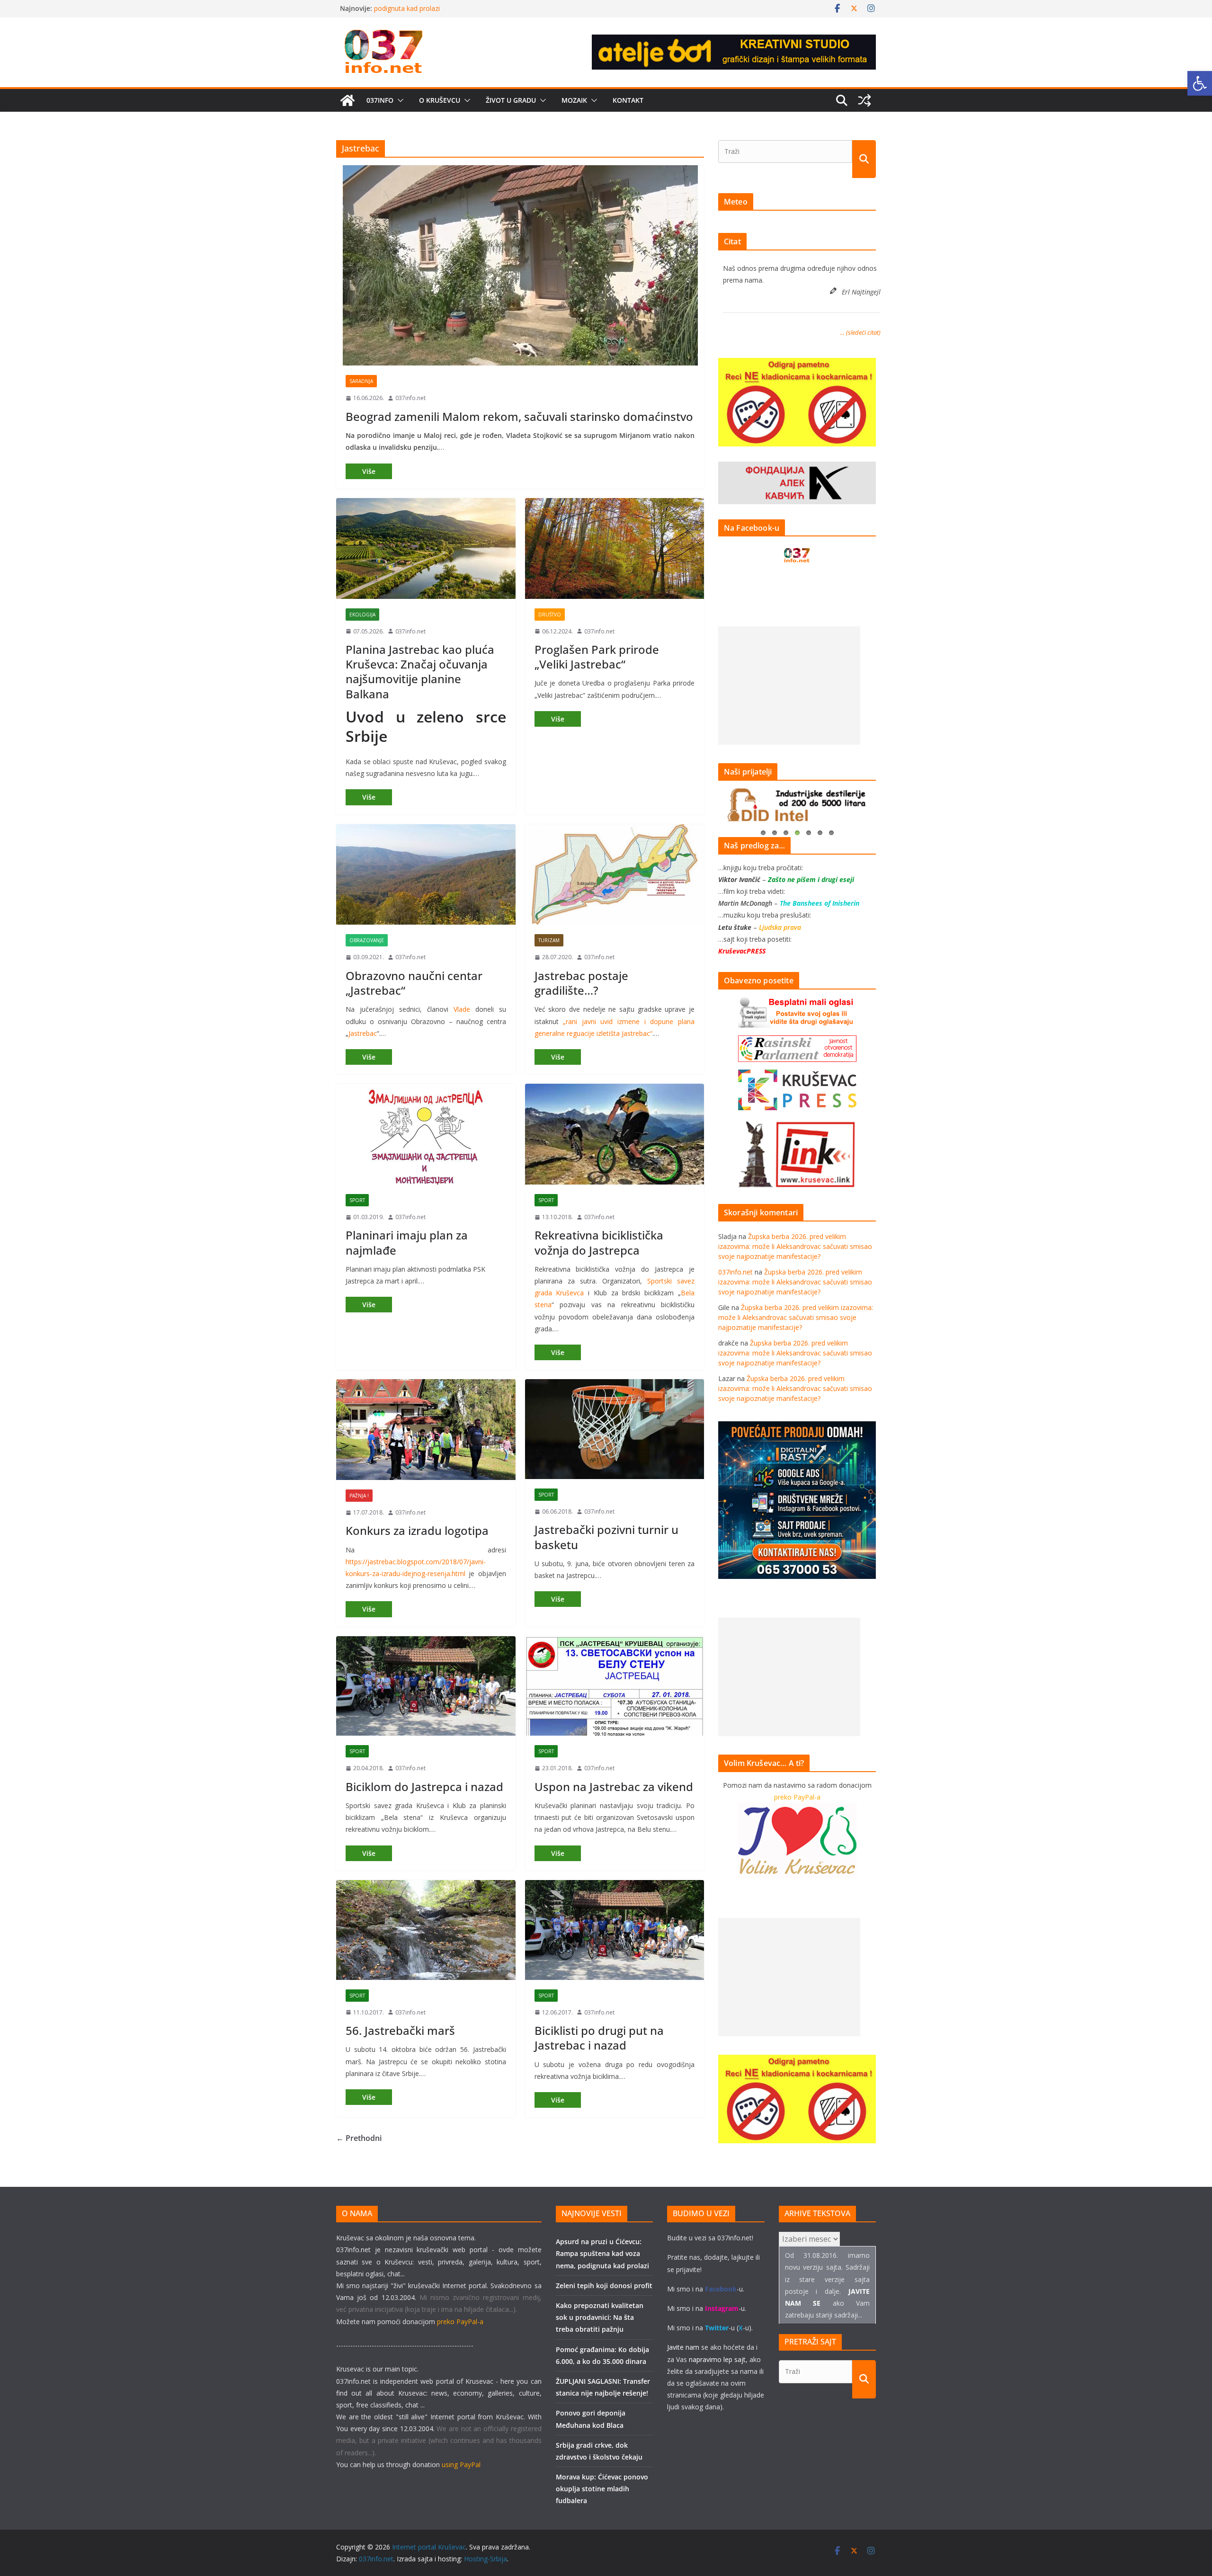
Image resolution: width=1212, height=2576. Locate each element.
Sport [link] (357, 1200)
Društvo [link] (550, 615)
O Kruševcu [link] (440, 100)
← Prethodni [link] (359, 2138)
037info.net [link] (410, 398)
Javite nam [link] (683, 2347)
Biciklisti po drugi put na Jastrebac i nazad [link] (599, 2038)
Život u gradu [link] (511, 100)
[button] (399, 100)
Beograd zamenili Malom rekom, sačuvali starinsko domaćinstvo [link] (519, 416)
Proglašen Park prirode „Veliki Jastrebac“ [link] (597, 657)
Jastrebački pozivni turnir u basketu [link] (606, 1537)
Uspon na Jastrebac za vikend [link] (614, 1787)
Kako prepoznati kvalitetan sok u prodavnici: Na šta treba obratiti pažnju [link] (600, 2317)
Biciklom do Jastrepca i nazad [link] (424, 1787)
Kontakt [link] (628, 100)
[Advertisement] (789, 686)
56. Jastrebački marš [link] (400, 2030)
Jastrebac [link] (363, 1033)
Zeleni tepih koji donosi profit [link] (604, 2286)
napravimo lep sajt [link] (717, 2359)
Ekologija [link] (362, 615)
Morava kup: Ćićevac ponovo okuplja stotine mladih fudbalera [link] (602, 2489)
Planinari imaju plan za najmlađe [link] (407, 1242)
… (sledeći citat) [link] (860, 332)
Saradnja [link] (361, 381)
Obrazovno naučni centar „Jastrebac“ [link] (414, 983)
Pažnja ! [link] (359, 1496)
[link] (1200, 83)
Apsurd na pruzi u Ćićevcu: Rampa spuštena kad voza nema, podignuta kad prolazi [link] (602, 2253)
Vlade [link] (462, 1009)
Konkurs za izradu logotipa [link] (417, 1530)
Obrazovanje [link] (367, 940)
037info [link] (380, 100)
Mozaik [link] (574, 100)
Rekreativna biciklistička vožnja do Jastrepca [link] (599, 1242)
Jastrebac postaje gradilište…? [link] (581, 983)
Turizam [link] (549, 940)
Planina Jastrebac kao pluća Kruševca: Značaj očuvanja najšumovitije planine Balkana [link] (420, 672)
